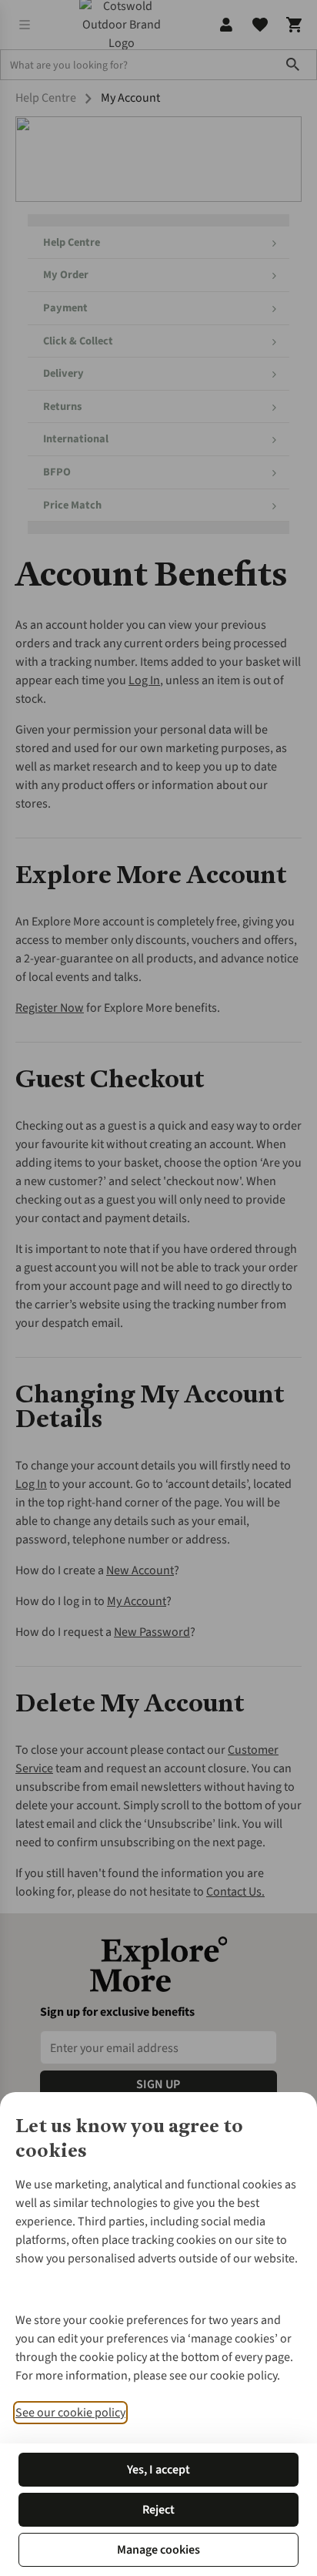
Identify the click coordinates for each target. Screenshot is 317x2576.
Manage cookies (158, 2550)
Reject (158, 2510)
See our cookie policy (70, 2413)
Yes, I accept (158, 2470)
